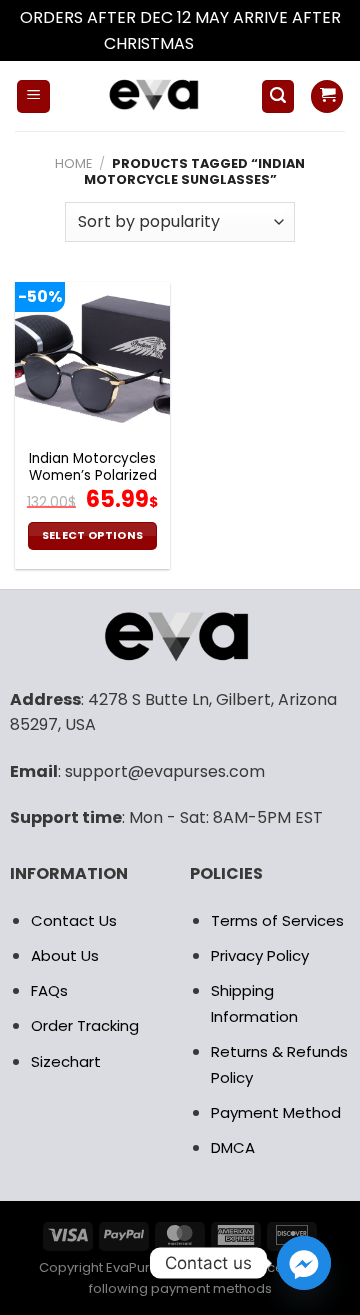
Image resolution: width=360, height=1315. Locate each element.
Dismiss (227, 43)
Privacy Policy (260, 955)
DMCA (233, 1147)
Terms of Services (277, 920)
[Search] (278, 96)
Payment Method (276, 1112)
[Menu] (33, 96)
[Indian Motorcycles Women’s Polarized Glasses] (92, 359)
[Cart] (327, 96)
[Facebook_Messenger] (304, 1263)
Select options (93, 535)
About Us (65, 955)
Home (73, 163)
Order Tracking (85, 1025)
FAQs (49, 990)
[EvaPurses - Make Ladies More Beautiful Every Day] (155, 96)
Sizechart (66, 1061)
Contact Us (74, 920)
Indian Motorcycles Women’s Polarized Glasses (93, 476)
